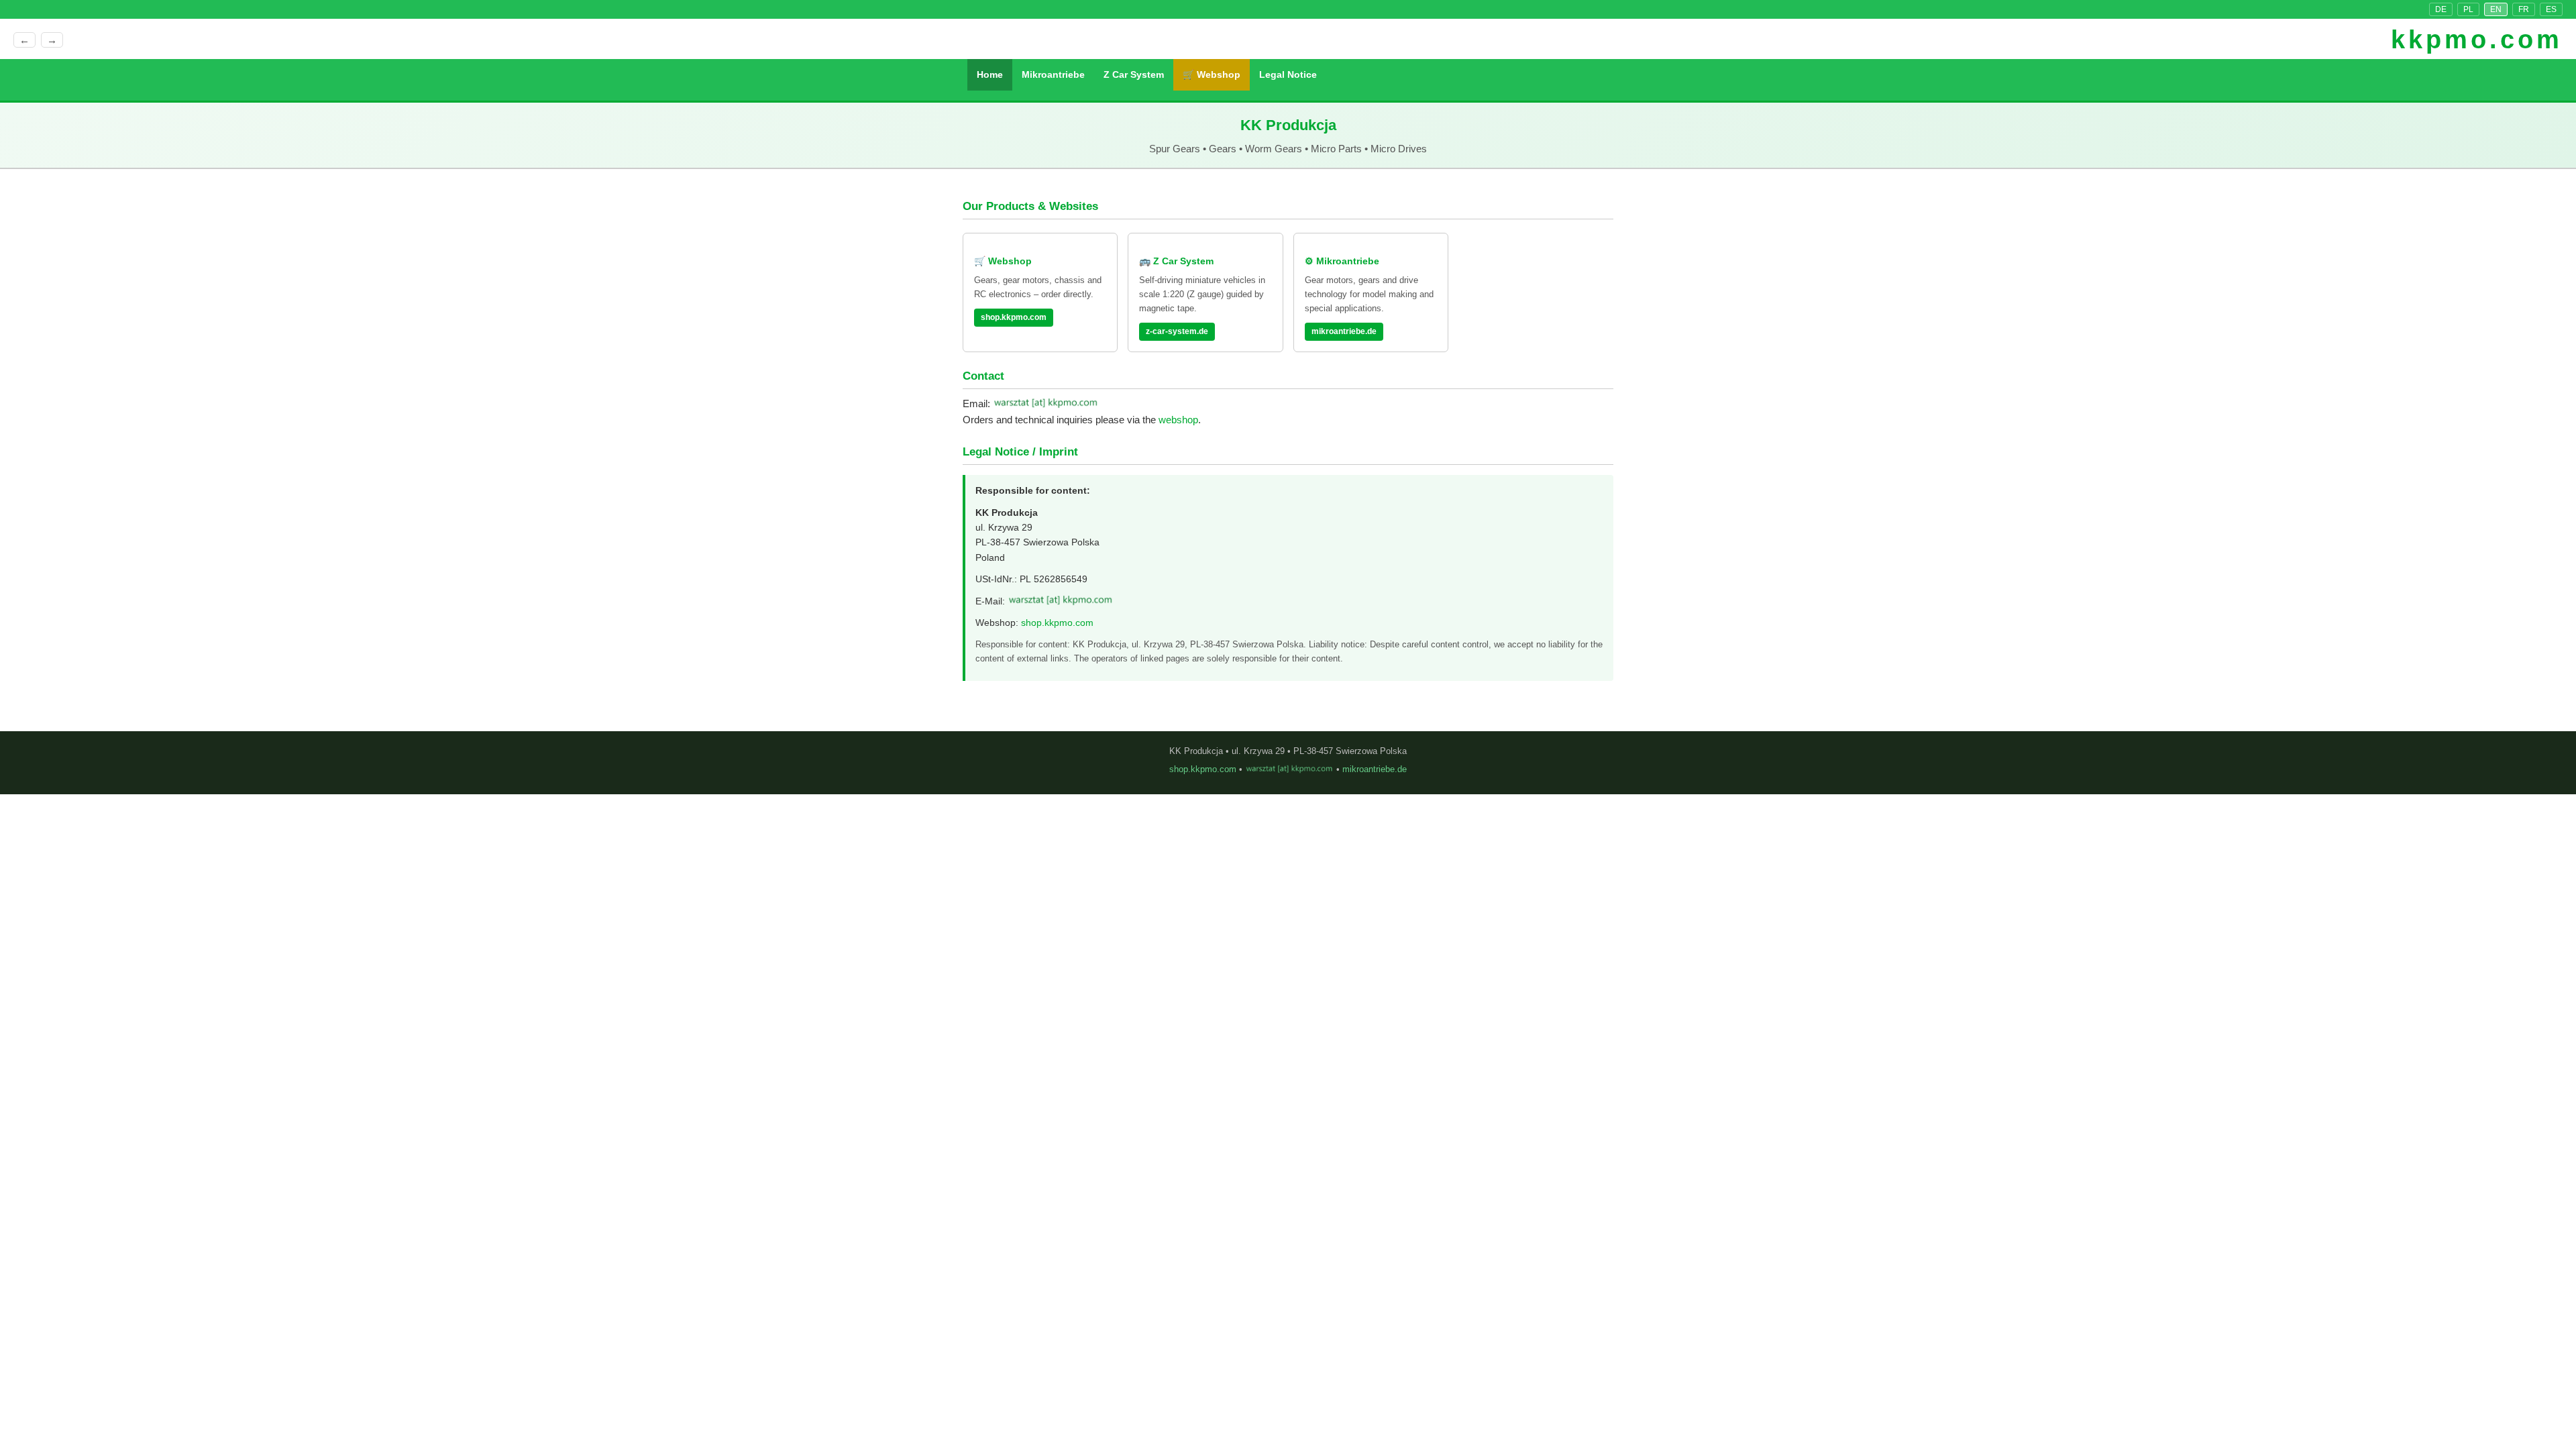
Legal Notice (1288, 74)
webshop (1178, 420)
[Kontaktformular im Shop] (1046, 404)
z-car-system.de (1177, 331)
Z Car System (1134, 74)
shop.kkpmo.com (1014, 317)
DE (2441, 9)
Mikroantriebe (1053, 74)
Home (990, 74)
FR (2524, 9)
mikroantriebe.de (1344, 331)
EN (2496, 9)
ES (2551, 9)
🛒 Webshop (1212, 74)
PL (2468, 9)
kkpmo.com (2477, 40)
